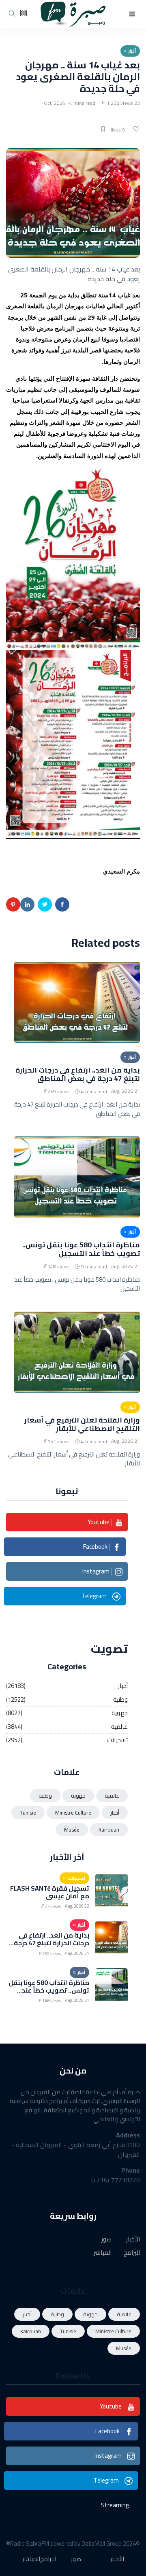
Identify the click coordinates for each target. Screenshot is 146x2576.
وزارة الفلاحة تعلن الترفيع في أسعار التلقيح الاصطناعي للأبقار (82, 1424)
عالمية (119, 1727)
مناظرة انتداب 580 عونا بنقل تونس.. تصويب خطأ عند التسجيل (81, 1249)
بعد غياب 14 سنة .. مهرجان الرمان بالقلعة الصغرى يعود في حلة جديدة (78, 77)
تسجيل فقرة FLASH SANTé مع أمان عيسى (50, 1892)
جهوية (120, 1713)
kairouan (109, 1830)
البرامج (132, 2253)
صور (106, 2240)
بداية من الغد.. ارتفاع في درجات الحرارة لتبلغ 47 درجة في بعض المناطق (78, 1074)
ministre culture (73, 1813)
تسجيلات (117, 1740)
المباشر (103, 2253)
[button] (132, 14)
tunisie (28, 1813)
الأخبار (133, 2240)
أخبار (123, 1686)
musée (72, 1830)
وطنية (120, 1700)
